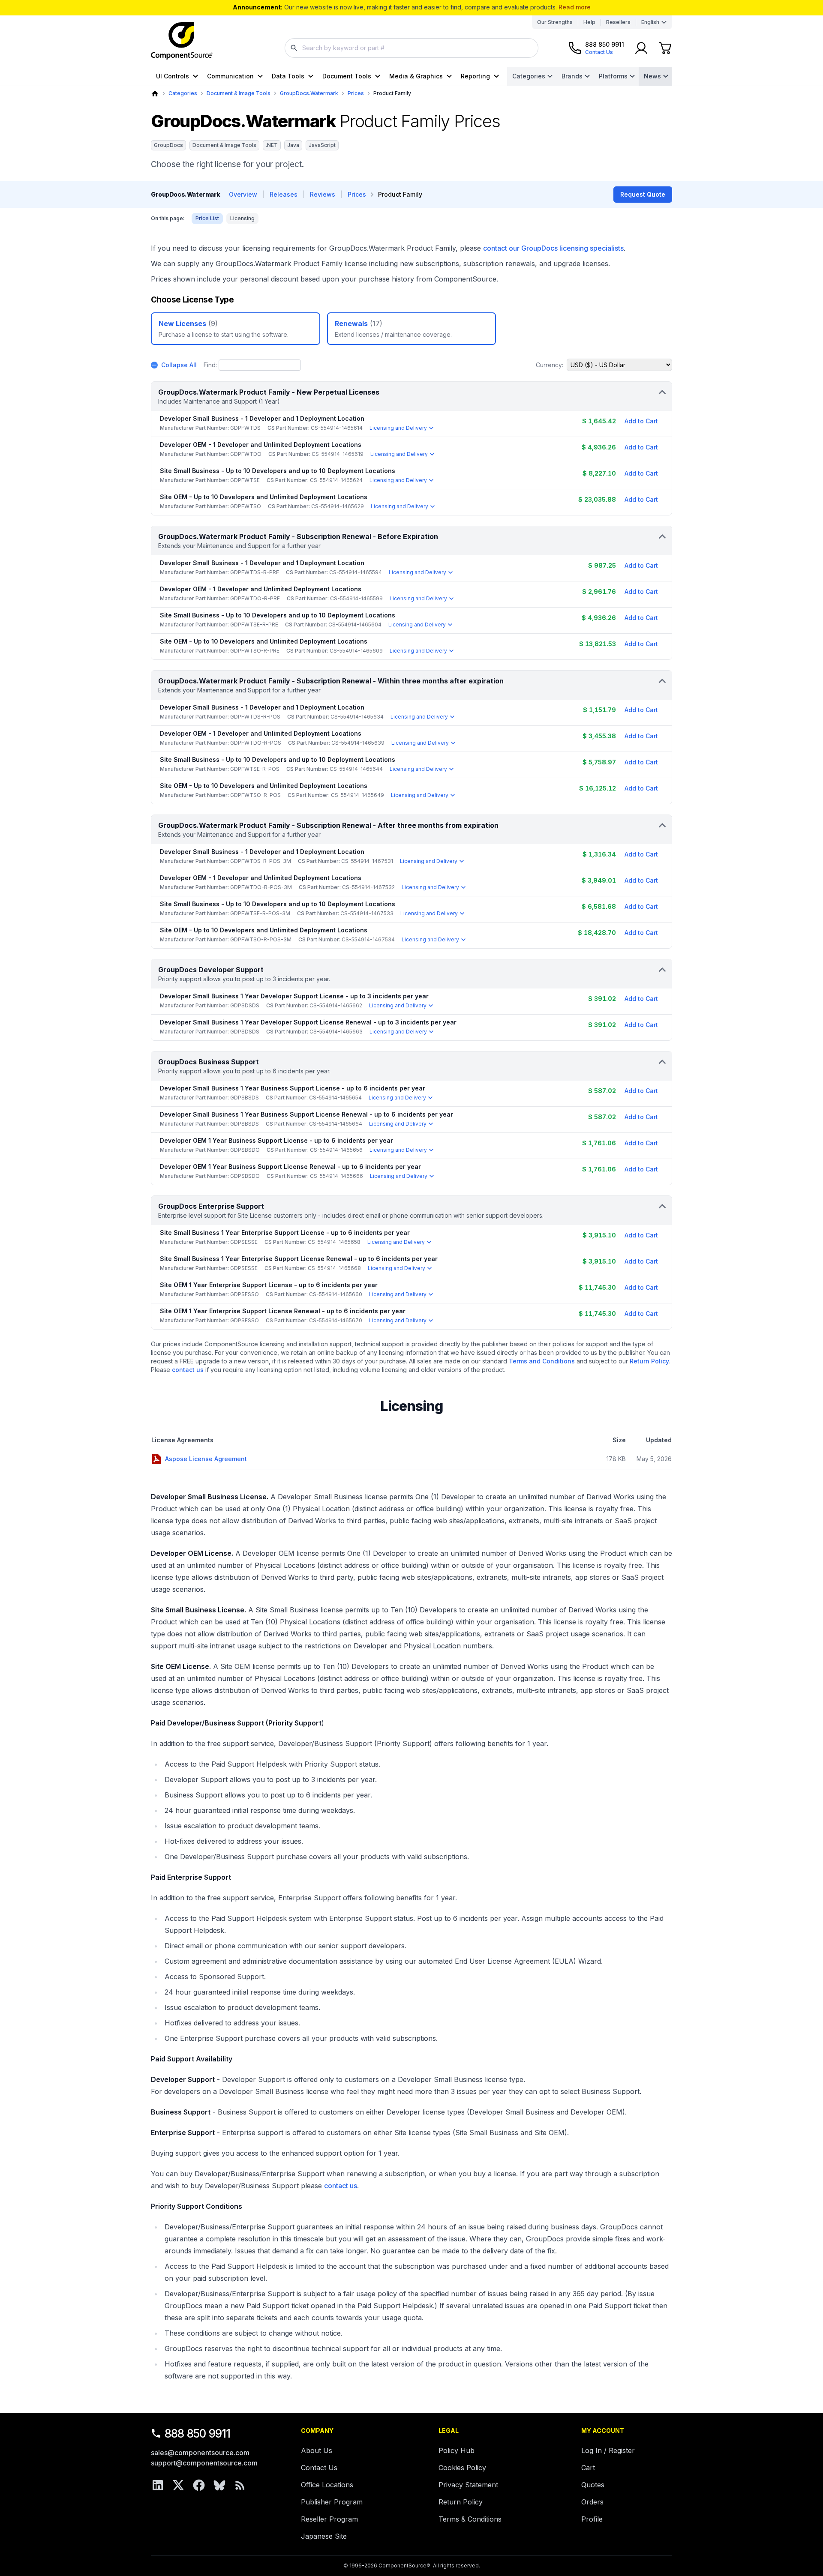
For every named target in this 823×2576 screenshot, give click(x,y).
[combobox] (411, 48)
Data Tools (288, 76)
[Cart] (665, 48)
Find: (210, 365)
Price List (207, 218)
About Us (317, 2450)
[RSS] (240, 2485)
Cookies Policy (462, 2468)
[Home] (155, 94)
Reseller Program (329, 2519)
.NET (272, 145)
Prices (356, 93)
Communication (230, 76)
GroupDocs (168, 145)
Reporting (475, 76)
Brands (572, 76)
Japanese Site (324, 2536)
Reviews (323, 194)
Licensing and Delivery (398, 428)
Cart (588, 2468)
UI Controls (173, 76)
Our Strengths (555, 22)
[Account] (641, 48)
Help (589, 22)
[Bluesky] (219, 2485)
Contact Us (319, 2468)
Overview (243, 194)
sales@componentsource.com (200, 2453)
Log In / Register (608, 2450)
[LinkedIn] (158, 2485)
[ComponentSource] (182, 41)
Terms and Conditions (542, 1361)
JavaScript (322, 145)
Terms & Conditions (470, 2519)
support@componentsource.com (204, 2463)
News (652, 76)
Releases (284, 194)
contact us (188, 1370)
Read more (575, 7)
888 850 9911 (198, 2434)
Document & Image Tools (239, 93)
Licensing (242, 218)
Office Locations (327, 2485)
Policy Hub (457, 2450)
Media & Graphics (416, 76)
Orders (592, 2502)
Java (293, 145)
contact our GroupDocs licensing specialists (553, 248)
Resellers (618, 22)
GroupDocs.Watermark (309, 93)
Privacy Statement (468, 2485)
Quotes (593, 2485)
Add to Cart (641, 421)
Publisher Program (332, 2502)
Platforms (613, 76)
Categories (529, 76)
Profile (592, 2519)
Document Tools (347, 76)
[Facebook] (199, 2485)
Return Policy (649, 1361)
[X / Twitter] (178, 2485)
